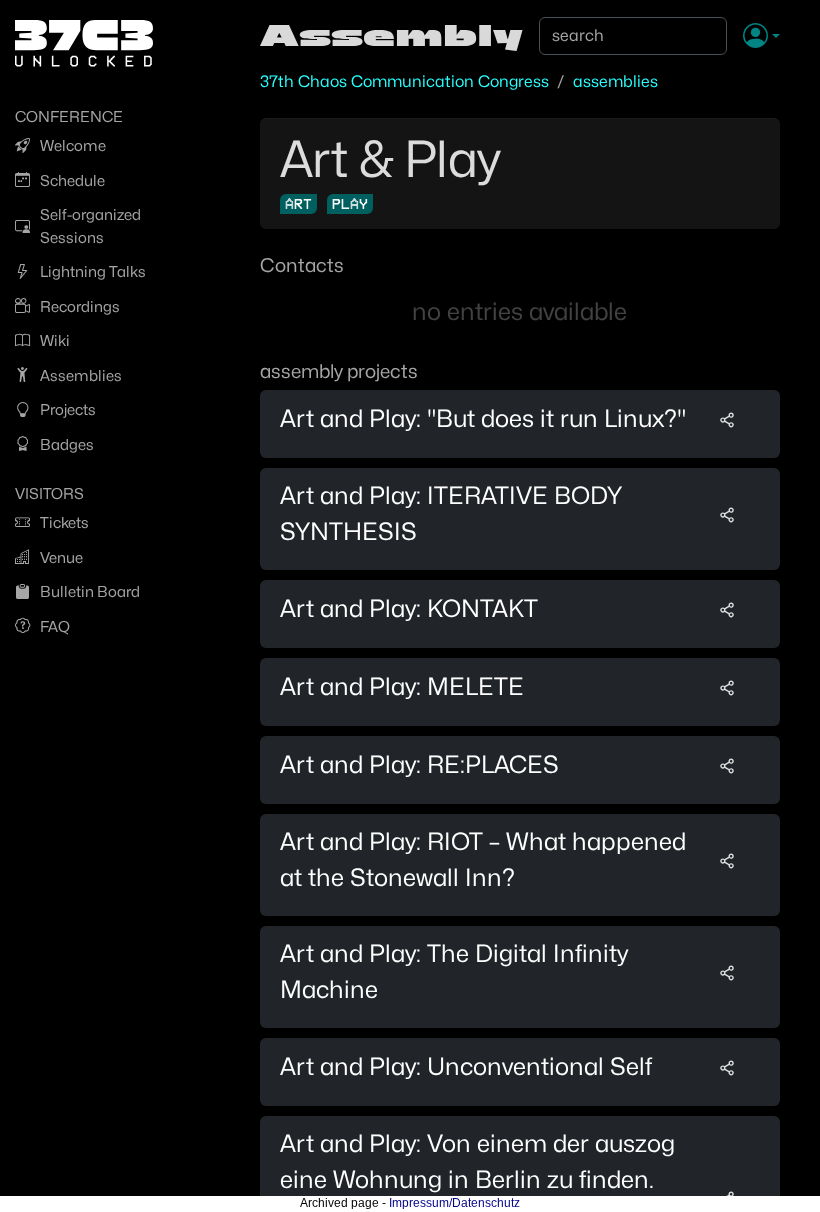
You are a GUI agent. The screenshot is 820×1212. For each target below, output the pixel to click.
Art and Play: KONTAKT (409, 608)
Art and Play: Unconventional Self (466, 1066)
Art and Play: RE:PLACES (419, 764)
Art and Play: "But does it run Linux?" (483, 418)
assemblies (615, 81)
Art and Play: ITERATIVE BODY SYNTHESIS (451, 513)
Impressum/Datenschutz (454, 1203)
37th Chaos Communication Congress (404, 81)
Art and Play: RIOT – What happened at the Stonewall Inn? (483, 859)
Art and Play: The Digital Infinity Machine (454, 971)
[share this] (727, 419)
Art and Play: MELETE (402, 686)
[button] (761, 37)
